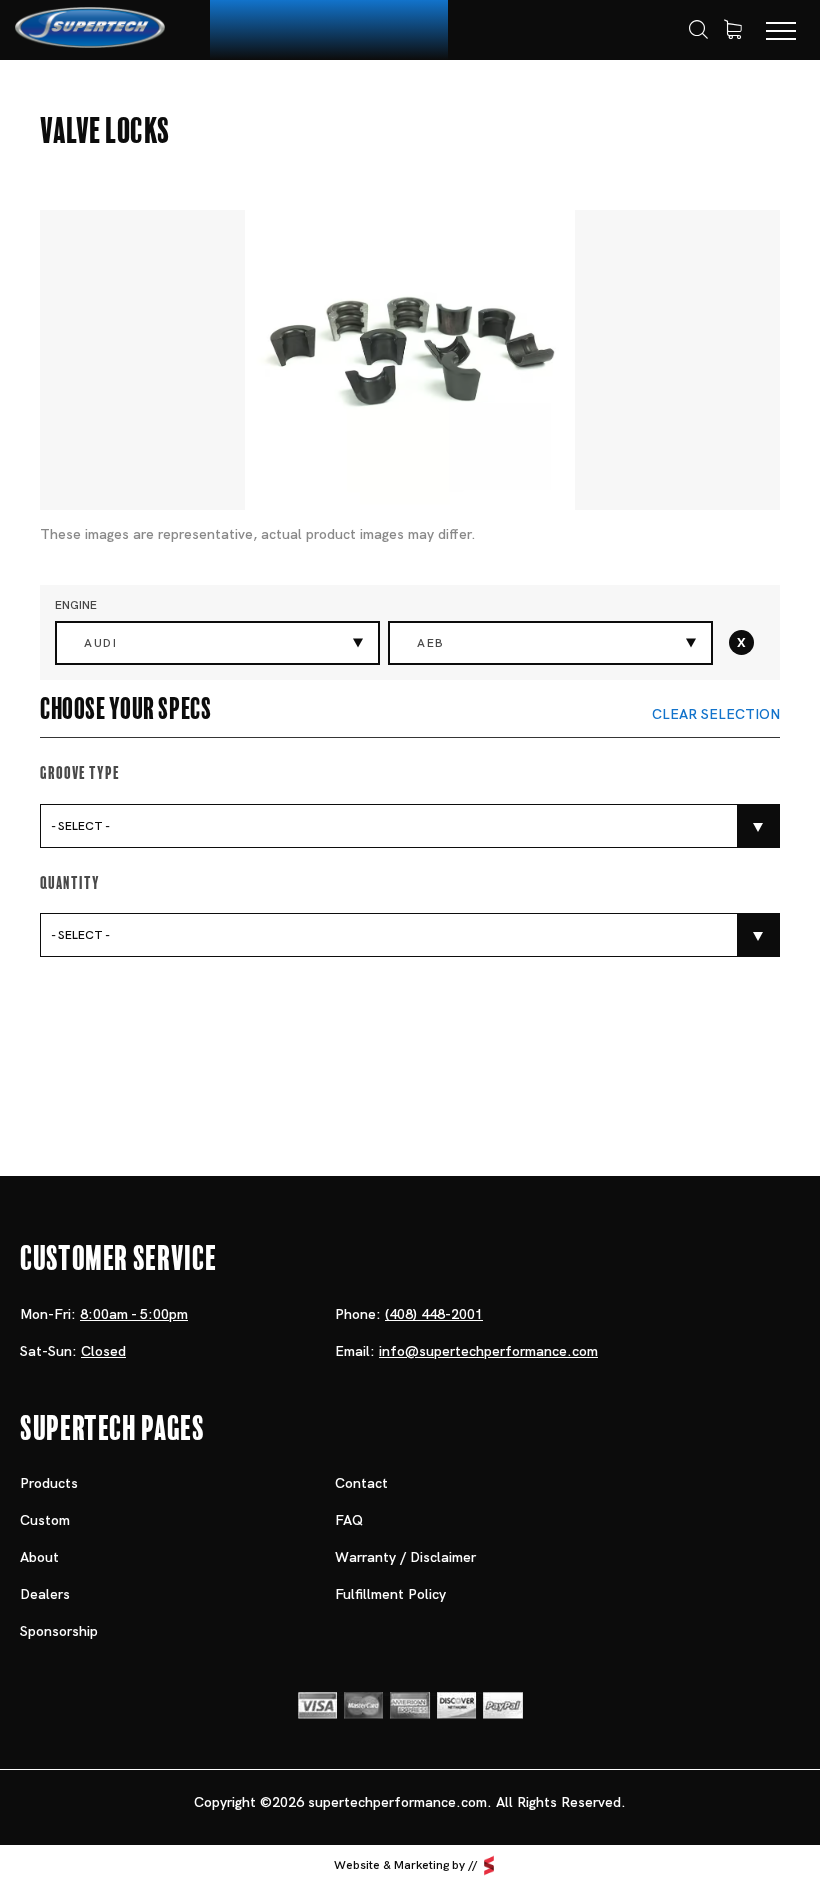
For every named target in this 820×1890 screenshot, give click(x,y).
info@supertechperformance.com (488, 1351)
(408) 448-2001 (434, 1314)
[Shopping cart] (733, 30)
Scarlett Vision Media (489, 1866)
